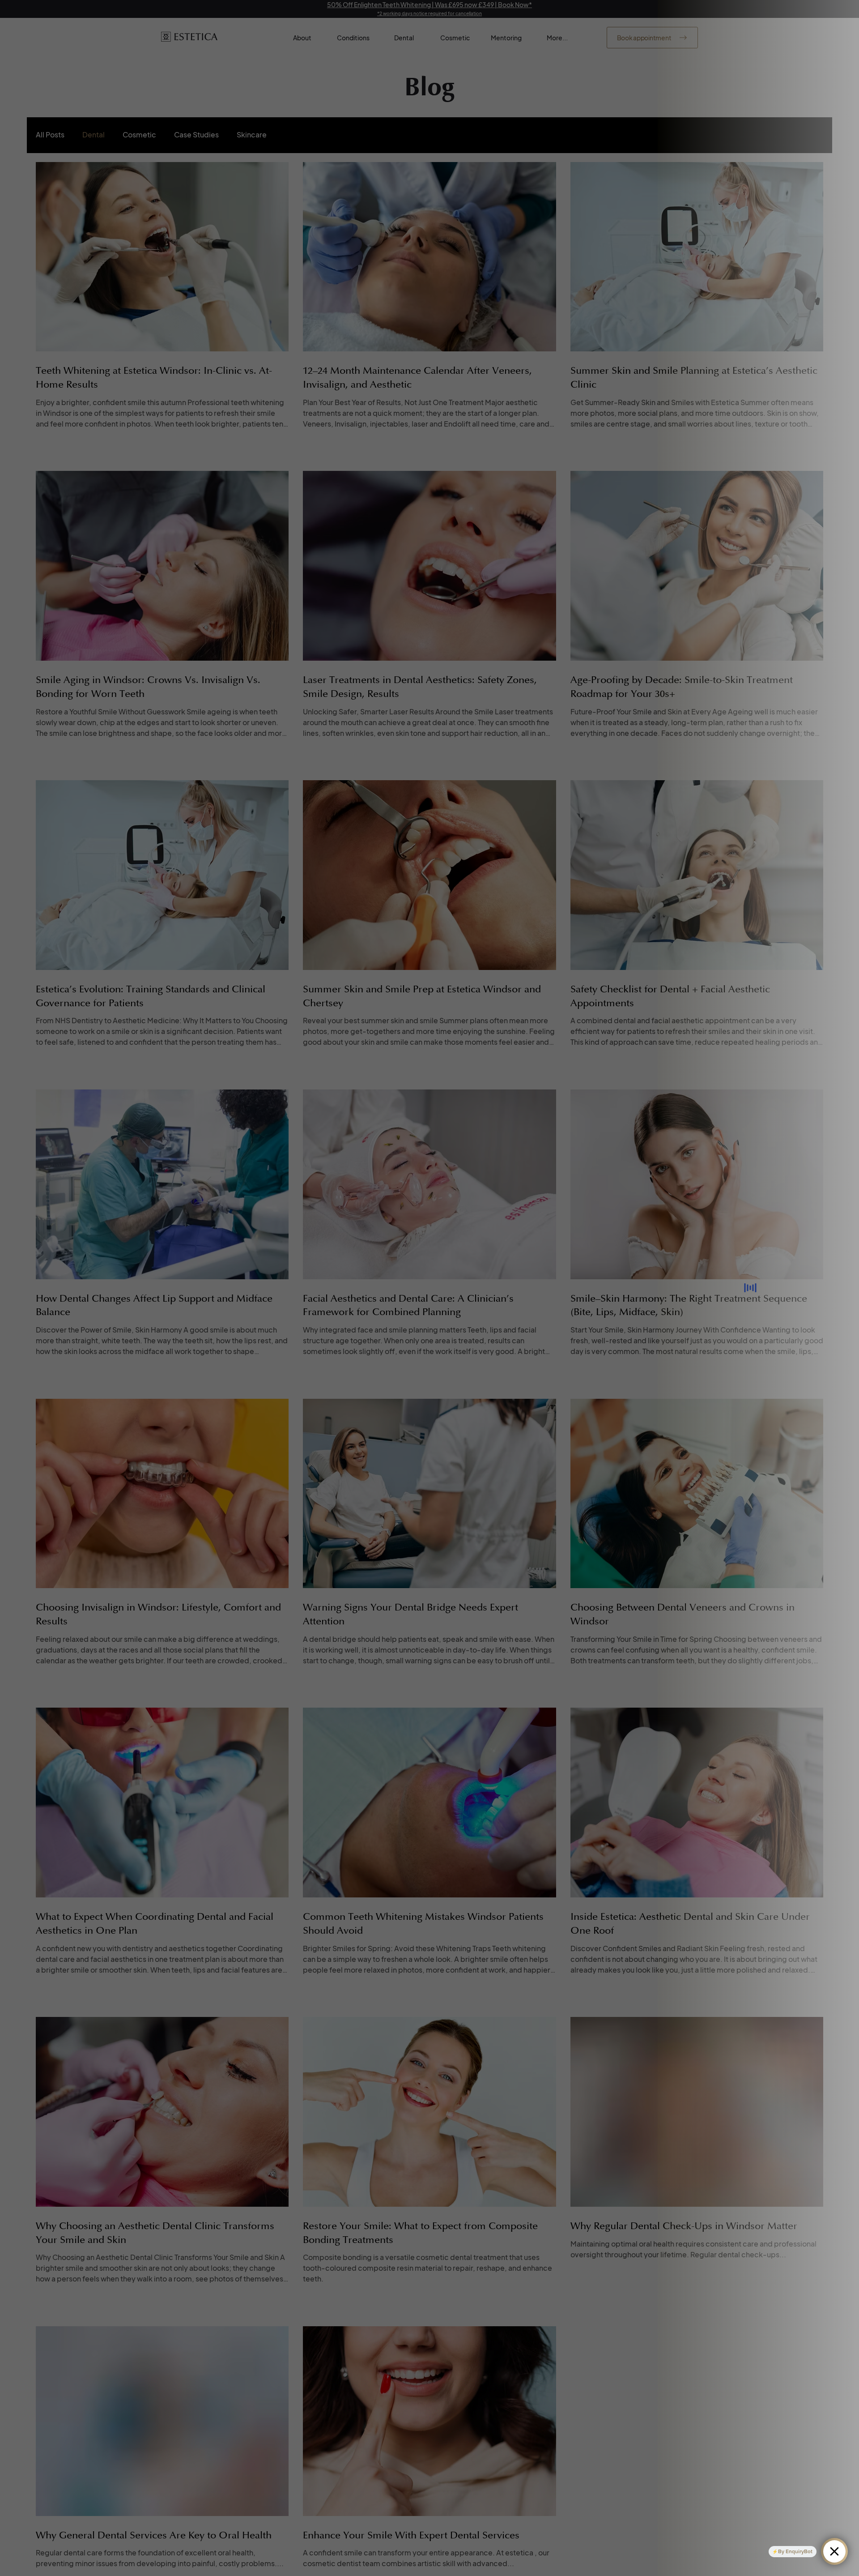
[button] (572, 1139)
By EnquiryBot (795, 2551)
